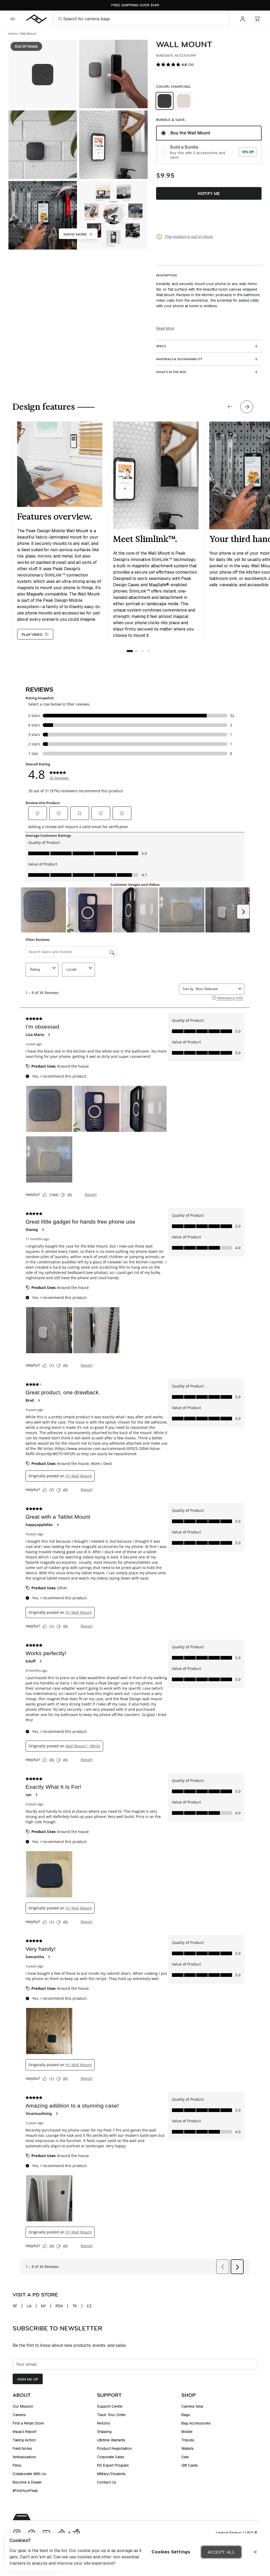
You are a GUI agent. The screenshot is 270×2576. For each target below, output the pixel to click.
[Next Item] (247, 407)
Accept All (221, 2552)
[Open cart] (257, 19)
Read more (165, 328)
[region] (135, 2552)
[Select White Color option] (184, 101)
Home (13, 34)
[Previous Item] (230, 407)
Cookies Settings (171, 2552)
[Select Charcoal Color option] (165, 101)
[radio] (165, 101)
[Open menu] (13, 19)
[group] (209, 101)
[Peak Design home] (37, 19)
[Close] (255, 2552)
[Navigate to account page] (243, 19)
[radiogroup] (209, 145)
